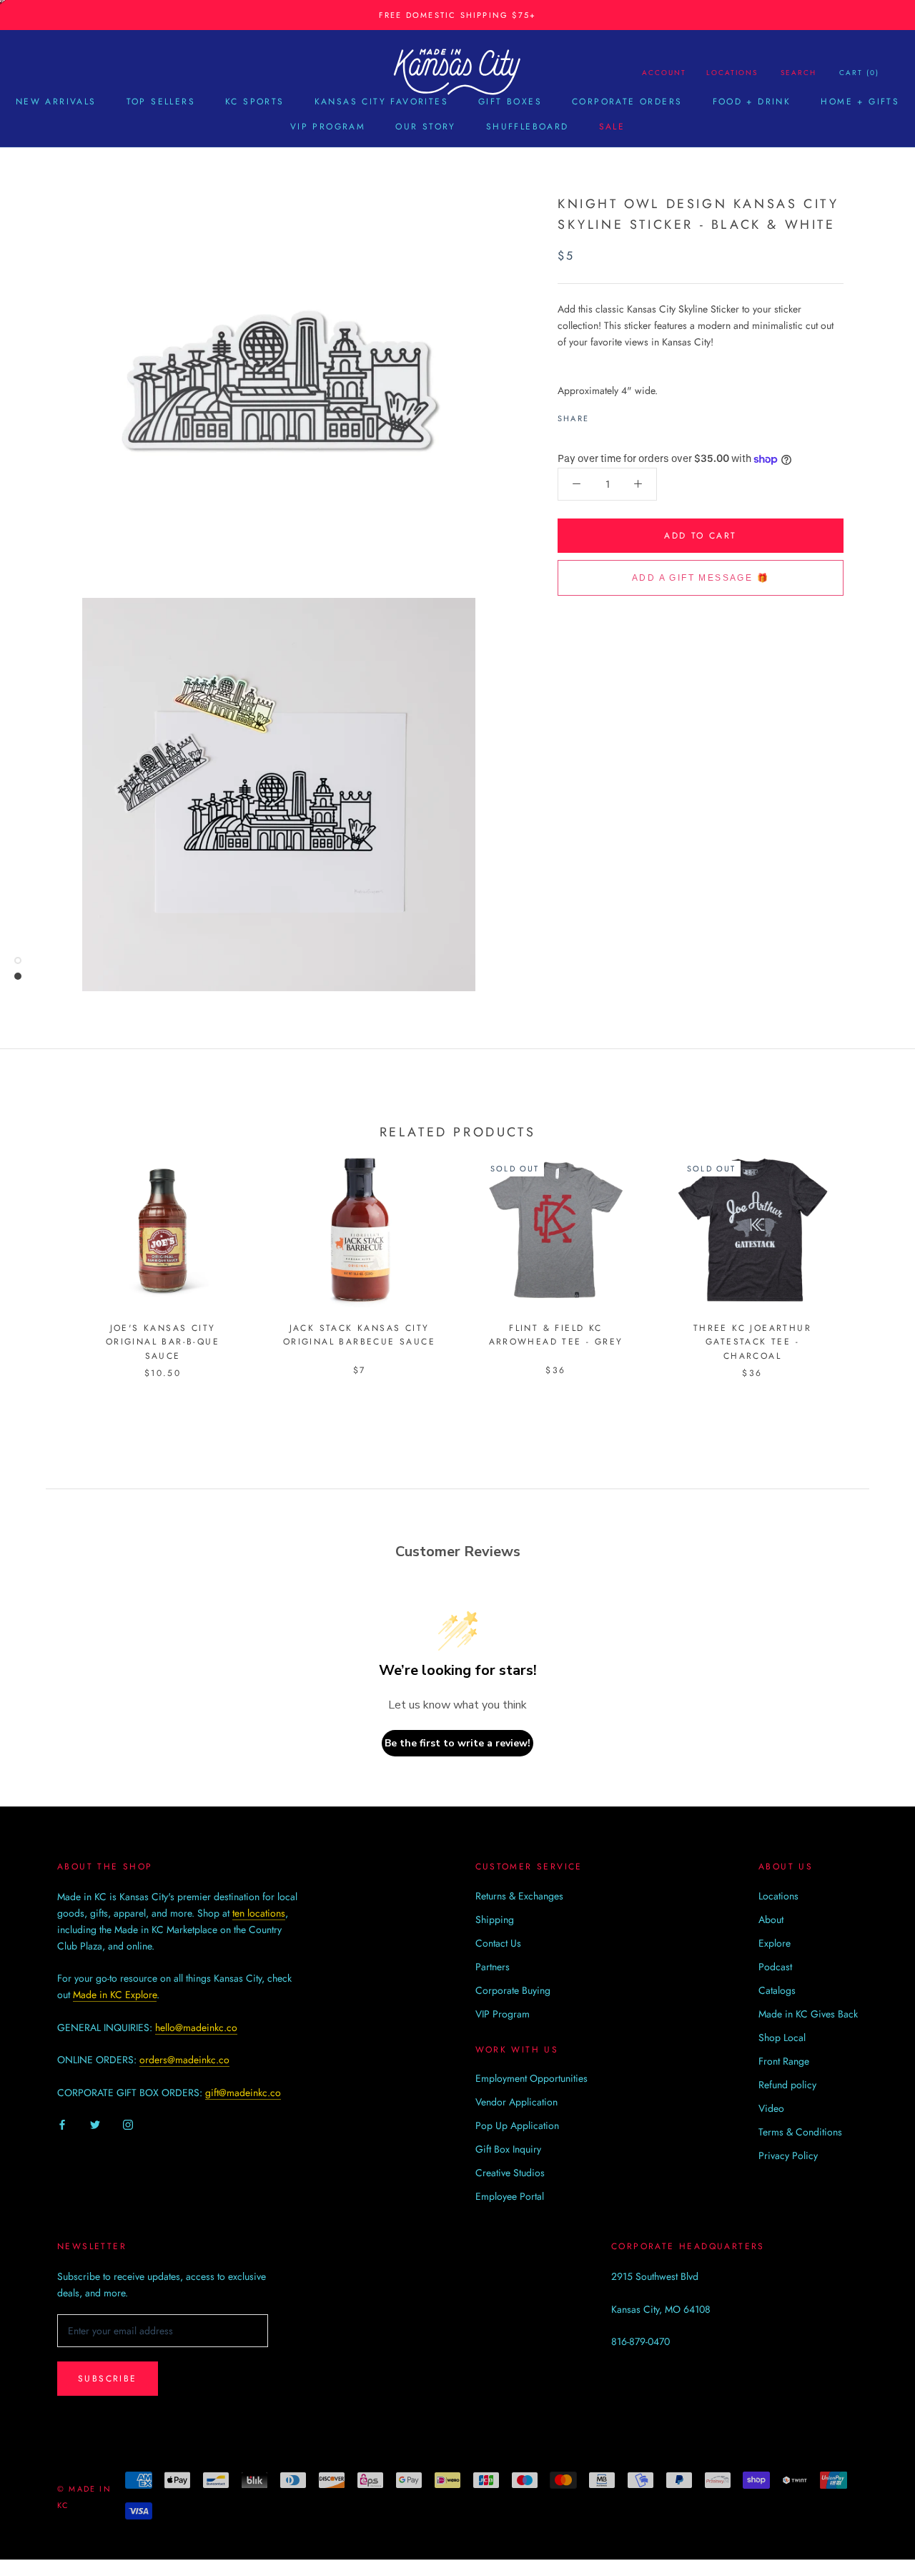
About (771, 1919)
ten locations (259, 1913)
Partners (493, 1967)
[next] (870, 1251)
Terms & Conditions (800, 2132)
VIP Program (328, 127)
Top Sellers (161, 102)
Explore (775, 1943)
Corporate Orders (627, 102)
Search (798, 73)
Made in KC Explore (115, 1995)
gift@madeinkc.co (243, 2093)
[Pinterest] (640, 415)
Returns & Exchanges (519, 1896)
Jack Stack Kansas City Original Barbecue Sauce (359, 1335)
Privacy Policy (788, 2155)
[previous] (45, 1251)
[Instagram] (128, 2124)
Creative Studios (510, 2173)
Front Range (784, 2061)
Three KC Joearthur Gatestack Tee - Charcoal (752, 1342)
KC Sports (255, 102)
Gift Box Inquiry (508, 2149)
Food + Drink (752, 102)
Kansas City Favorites (381, 102)
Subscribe (108, 2379)
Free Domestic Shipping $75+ (457, 15)
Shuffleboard (528, 127)
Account (664, 73)
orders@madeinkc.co (184, 2060)
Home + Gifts (860, 102)
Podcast (775, 1967)
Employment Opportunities (531, 2078)
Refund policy (787, 2085)
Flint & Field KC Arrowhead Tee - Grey (556, 1335)
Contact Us (498, 1943)
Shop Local (782, 2037)
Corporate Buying (513, 1990)
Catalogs (777, 1990)
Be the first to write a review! (457, 1743)
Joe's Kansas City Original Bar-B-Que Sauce (163, 1342)
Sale (612, 127)
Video (771, 2108)
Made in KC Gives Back (808, 2014)
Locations (732, 73)
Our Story (426, 127)
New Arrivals (56, 102)
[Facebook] (603, 415)
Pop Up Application (517, 2125)
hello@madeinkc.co (196, 2027)
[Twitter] (621, 415)
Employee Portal (510, 2196)
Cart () (859, 73)
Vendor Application (516, 2102)
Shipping (495, 1919)
